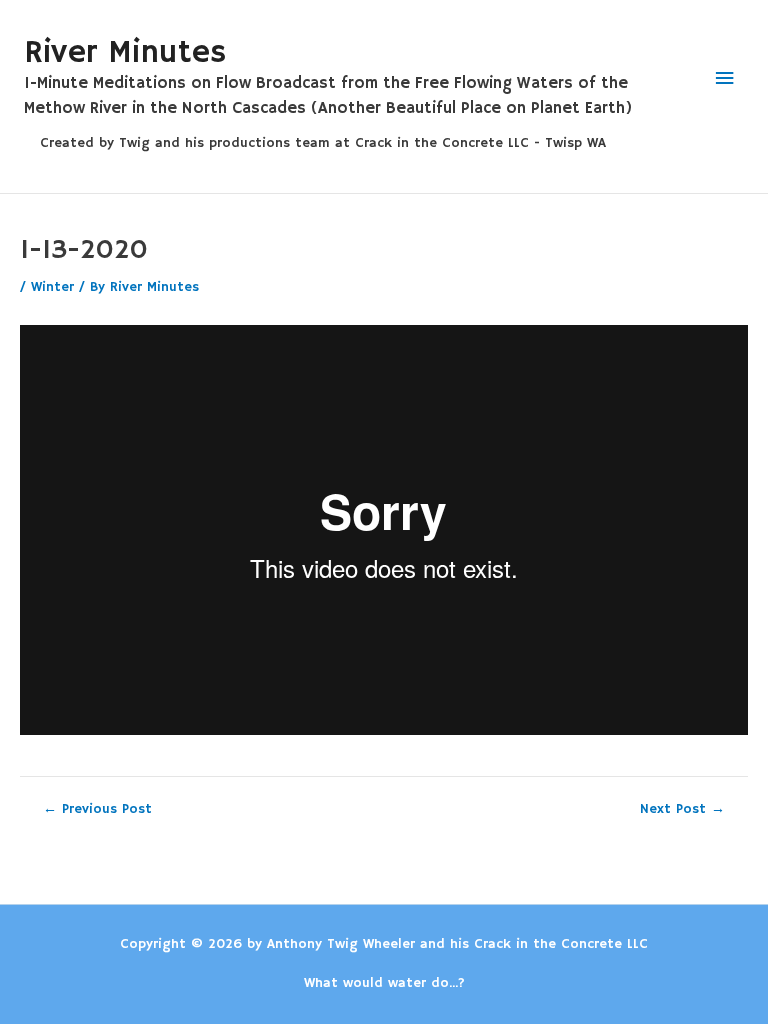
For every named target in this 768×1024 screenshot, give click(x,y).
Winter (52, 287)
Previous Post (97, 810)
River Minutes (125, 53)
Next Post (682, 810)
